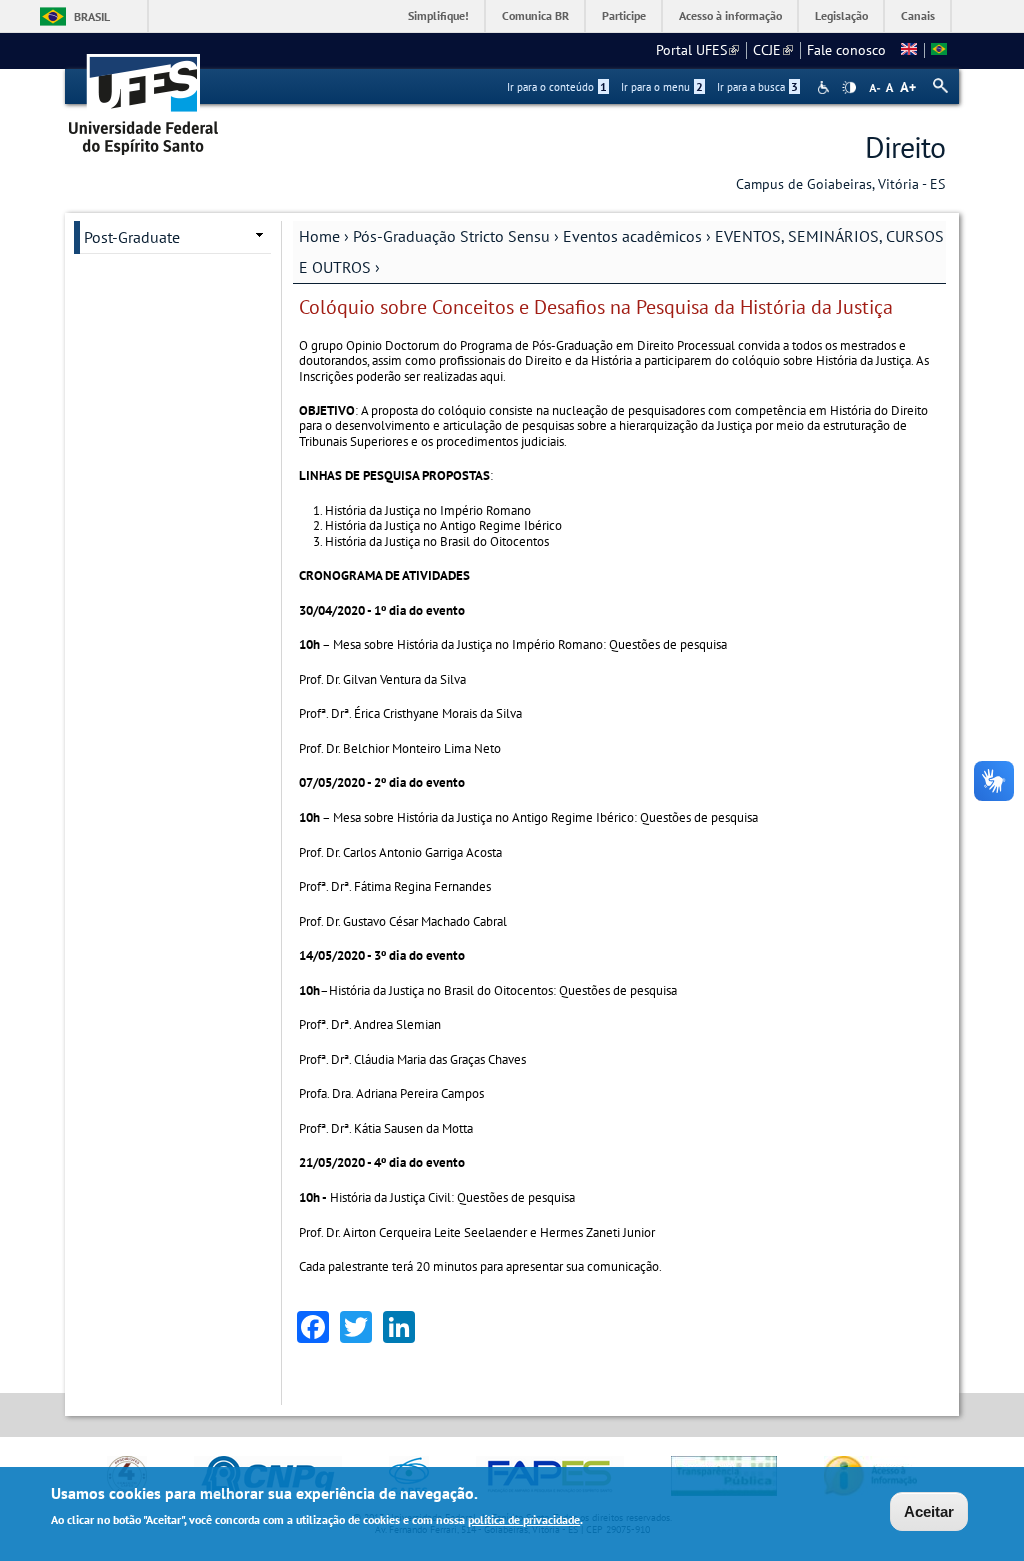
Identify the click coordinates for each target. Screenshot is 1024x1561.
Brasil (92, 16)
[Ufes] (144, 97)
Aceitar (929, 1511)
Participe (624, 15)
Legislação (841, 15)
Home (319, 236)
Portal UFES (697, 50)
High (849, 88)
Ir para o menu (662, 87)
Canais (918, 15)
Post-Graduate (132, 237)
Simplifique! (438, 15)
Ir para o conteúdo (557, 87)
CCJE (773, 50)
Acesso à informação (730, 15)
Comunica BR (535, 15)
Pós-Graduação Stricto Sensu (451, 236)
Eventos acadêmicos (632, 236)
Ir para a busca (757, 87)
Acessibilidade (825, 87)
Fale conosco (846, 50)
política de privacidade (524, 1519)
